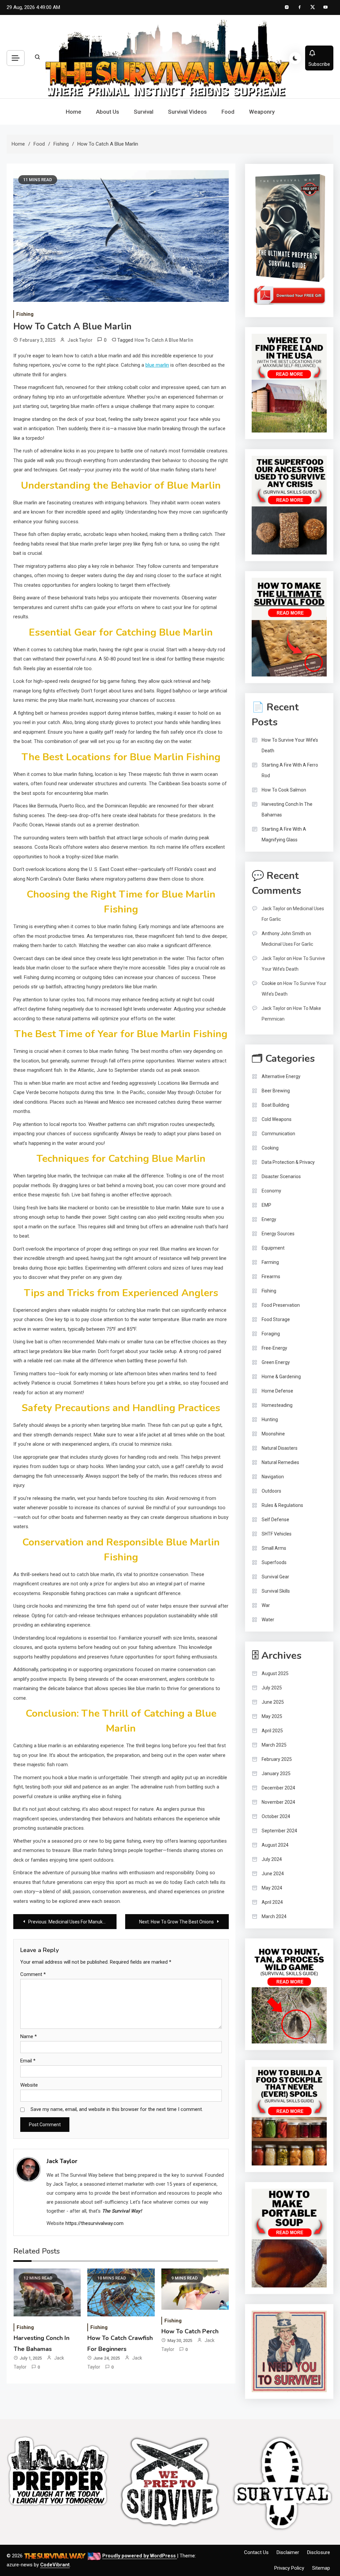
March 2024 (274, 1916)
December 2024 (278, 1788)
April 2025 (272, 1731)
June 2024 (273, 1874)
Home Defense (277, 1391)
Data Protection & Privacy (288, 1162)
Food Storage (276, 1319)
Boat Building (275, 1105)
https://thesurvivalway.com (94, 2223)
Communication (278, 1134)
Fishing (25, 314)
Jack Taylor (80, 340)
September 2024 (279, 1831)
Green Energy (276, 1362)
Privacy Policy (289, 2568)
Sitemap (321, 2568)
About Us (108, 112)
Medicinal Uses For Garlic (287, 944)
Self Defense (275, 1520)
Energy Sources (278, 1234)
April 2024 (272, 1902)
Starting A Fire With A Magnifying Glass (284, 834)
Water (268, 1620)
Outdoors (271, 1491)
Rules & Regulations (282, 1505)
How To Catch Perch (190, 2331)
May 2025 (272, 1716)
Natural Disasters (280, 1448)
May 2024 (272, 1888)
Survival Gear (275, 1577)
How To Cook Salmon (284, 790)
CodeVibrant (55, 2565)
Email (28, 2061)
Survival (144, 112)
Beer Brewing (276, 1091)
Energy (269, 1219)
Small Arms (274, 1548)
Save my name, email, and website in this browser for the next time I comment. (117, 2109)
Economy (271, 1191)
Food (228, 112)
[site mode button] (295, 58)
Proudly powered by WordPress (140, 2556)
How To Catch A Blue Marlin (164, 340)
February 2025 (277, 1759)
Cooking (270, 1148)
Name (29, 2036)
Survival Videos (187, 112)
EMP (266, 1205)
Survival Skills (276, 1591)
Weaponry (262, 112)
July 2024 (272, 1859)
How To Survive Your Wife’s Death (290, 745)
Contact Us (256, 2552)
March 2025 (274, 1745)
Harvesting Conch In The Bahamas (287, 809)
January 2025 (276, 1774)
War (266, 1605)
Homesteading (277, 1405)
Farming (270, 1262)
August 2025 (275, 1673)
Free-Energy (274, 1348)
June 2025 (273, 1702)
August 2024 (275, 1845)
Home (74, 112)
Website (29, 2085)
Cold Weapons (277, 1119)
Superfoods (274, 1562)
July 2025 (272, 1688)
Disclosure (319, 2552)
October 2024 (276, 1816)
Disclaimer (288, 2552)
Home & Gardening (281, 1377)
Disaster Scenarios (281, 1176)
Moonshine (273, 1434)
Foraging (271, 1334)
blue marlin (157, 365)
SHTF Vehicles (277, 1534)
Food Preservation (281, 1305)
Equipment (273, 1248)
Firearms (271, 1277)
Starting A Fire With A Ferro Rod (290, 770)
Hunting (270, 1419)
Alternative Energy (281, 1076)
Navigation (273, 1477)
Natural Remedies (280, 1462)
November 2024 (278, 1802)
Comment (33, 1974)
